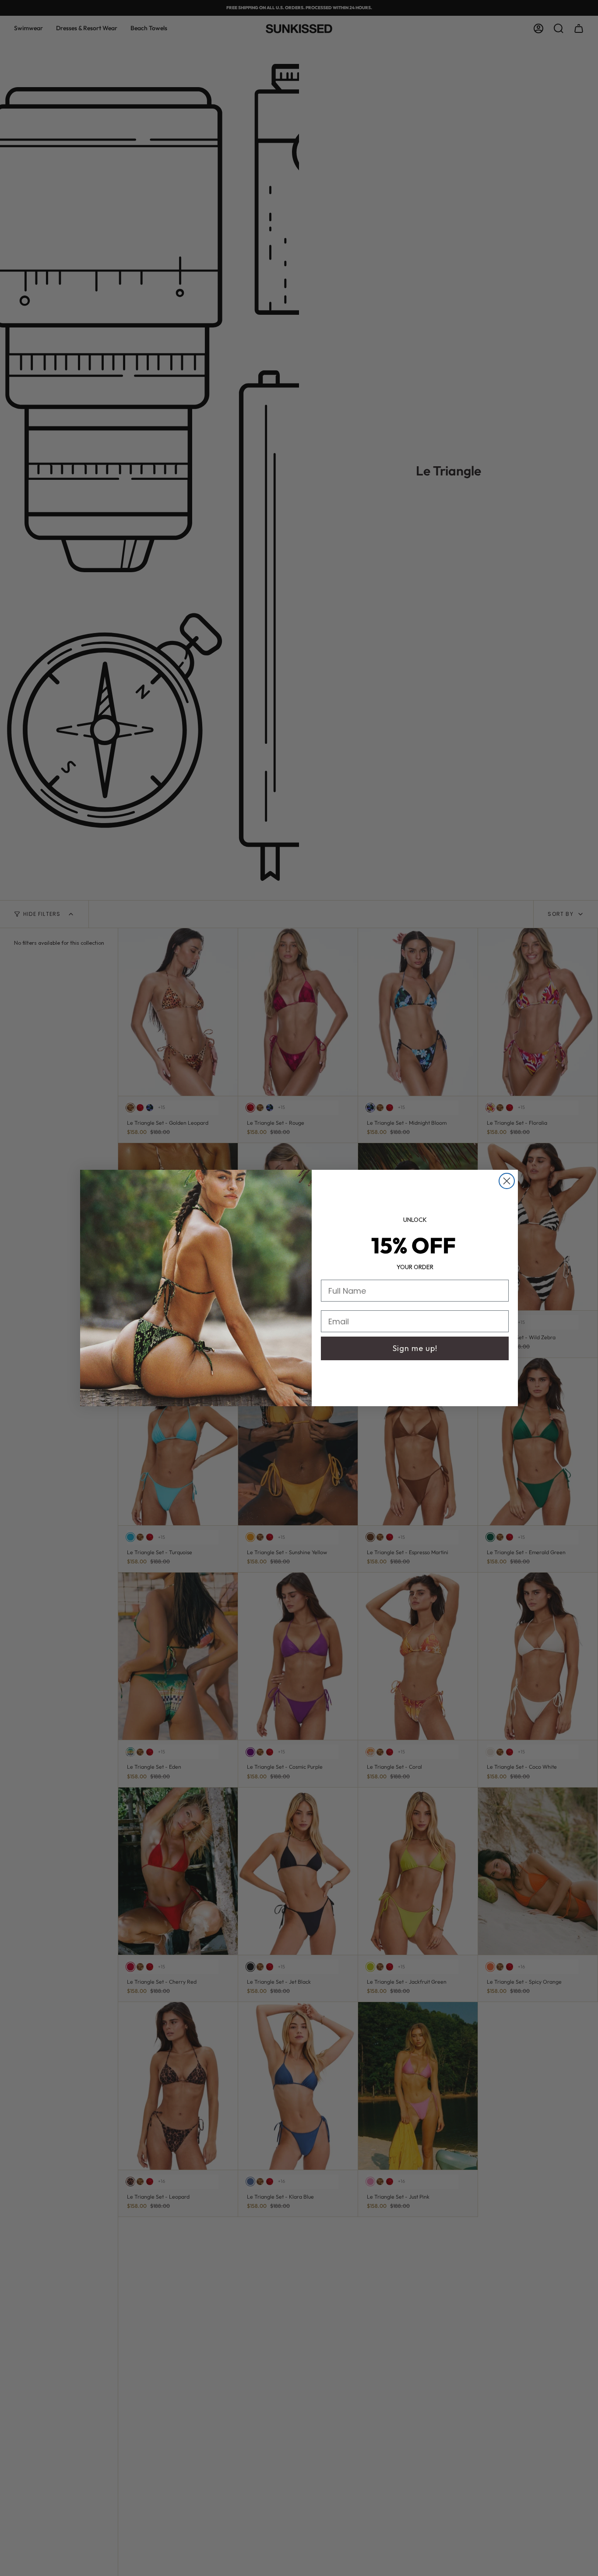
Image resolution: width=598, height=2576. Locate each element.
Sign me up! (415, 1348)
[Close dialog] (507, 1181)
